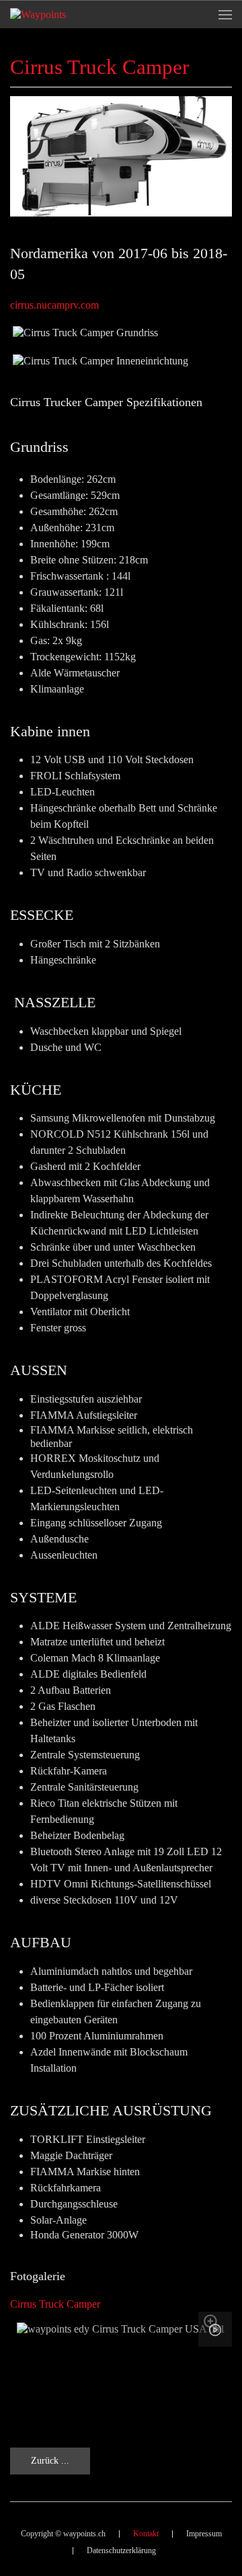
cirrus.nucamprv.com (54, 305)
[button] (225, 14)
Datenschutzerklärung (121, 2550)
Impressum (204, 2534)
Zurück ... (50, 2461)
